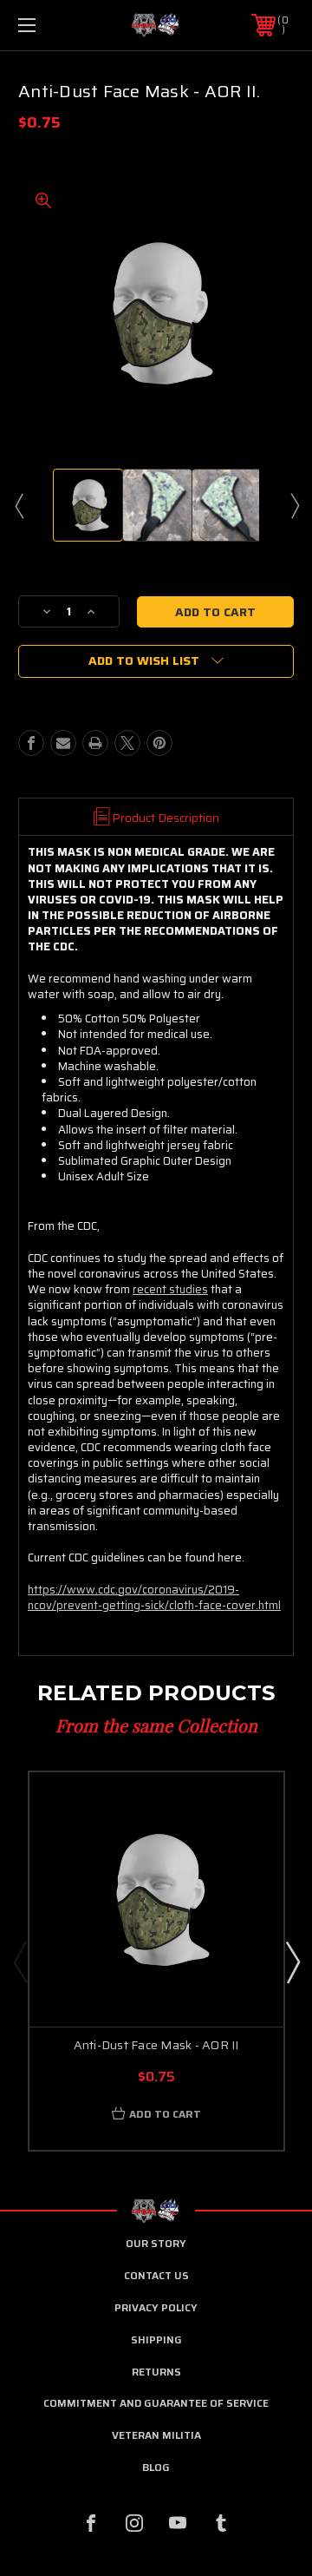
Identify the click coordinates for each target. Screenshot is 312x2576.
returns (156, 2372)
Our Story (156, 2243)
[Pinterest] (159, 743)
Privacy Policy (156, 2307)
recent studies (170, 1289)
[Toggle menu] (46, 26)
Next (294, 505)
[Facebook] (31, 743)
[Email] (63, 743)
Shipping (156, 2339)
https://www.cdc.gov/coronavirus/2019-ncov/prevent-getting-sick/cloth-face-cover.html (154, 1597)
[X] (127, 743)
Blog (156, 2467)
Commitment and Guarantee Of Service (156, 2403)
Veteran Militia (156, 2435)
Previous (18, 505)
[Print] (95, 743)
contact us (156, 2275)
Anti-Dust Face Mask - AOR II (156, 2045)
